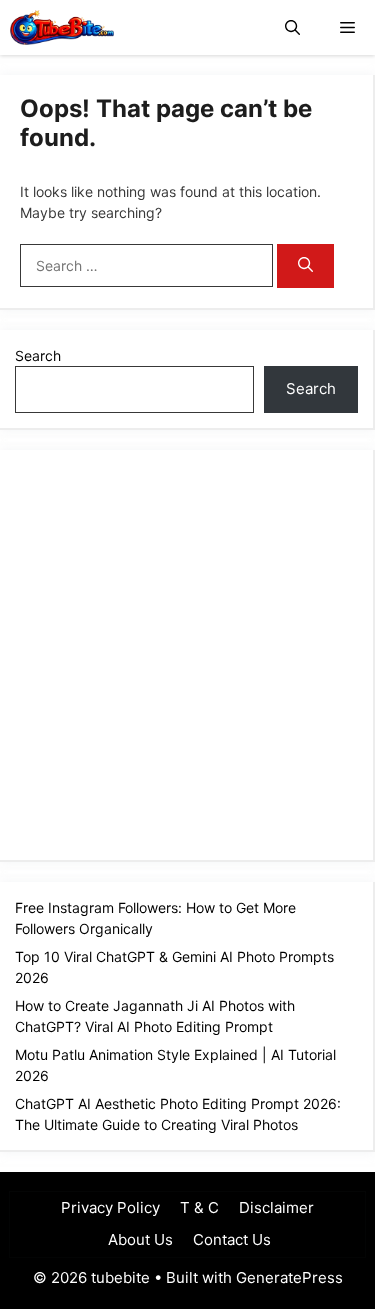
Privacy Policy (110, 1207)
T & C (199, 1207)
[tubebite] (62, 27)
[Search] (305, 266)
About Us (138, 1239)
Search (38, 355)
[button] (292, 27)
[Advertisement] (187, 652)
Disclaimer (276, 1207)
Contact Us (232, 1239)
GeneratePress (289, 1277)
